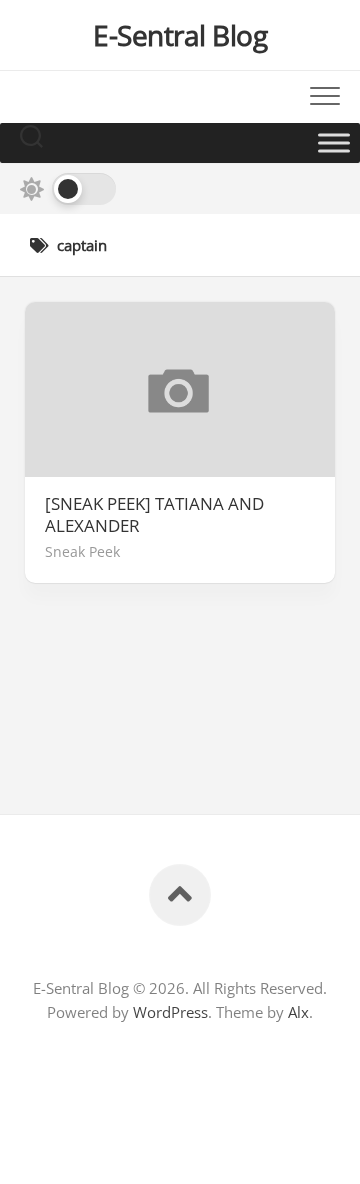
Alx (298, 1012)
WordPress (170, 1012)
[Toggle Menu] (334, 142)
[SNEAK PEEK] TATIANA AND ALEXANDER (154, 515)
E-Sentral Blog (180, 35)
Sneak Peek (82, 551)
